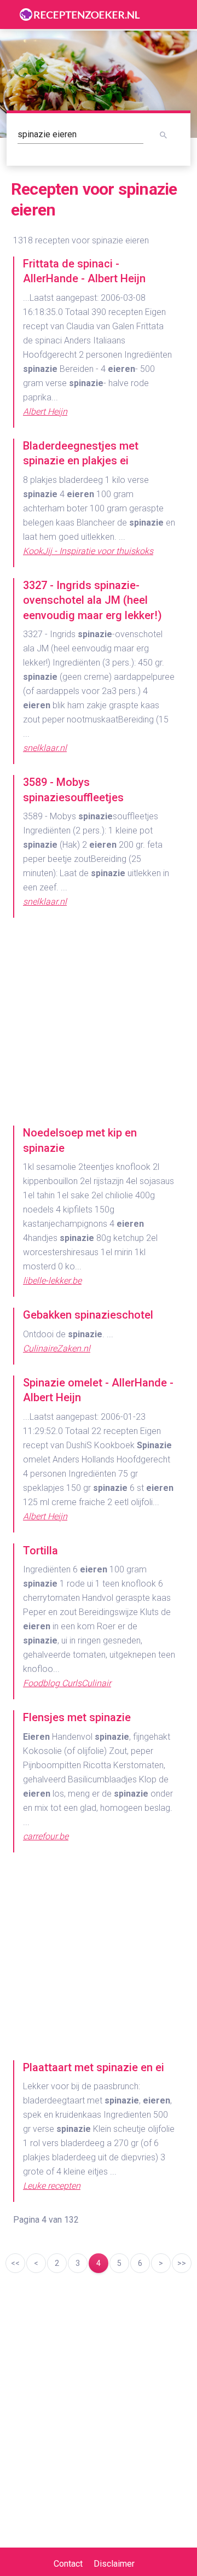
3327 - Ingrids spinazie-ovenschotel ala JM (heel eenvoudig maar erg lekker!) (92, 600)
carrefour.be (46, 1836)
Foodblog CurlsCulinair (67, 1683)
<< (15, 2263)
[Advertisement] (99, 1027)
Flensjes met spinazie (77, 1717)
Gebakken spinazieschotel (88, 1315)
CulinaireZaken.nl (57, 1348)
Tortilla (40, 1551)
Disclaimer (114, 2564)
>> (182, 2263)
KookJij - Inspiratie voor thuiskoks (88, 551)
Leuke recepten (52, 2186)
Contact (68, 2564)
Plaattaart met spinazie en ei (94, 2067)
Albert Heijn (45, 412)
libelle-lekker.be (52, 1281)
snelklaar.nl (45, 748)
